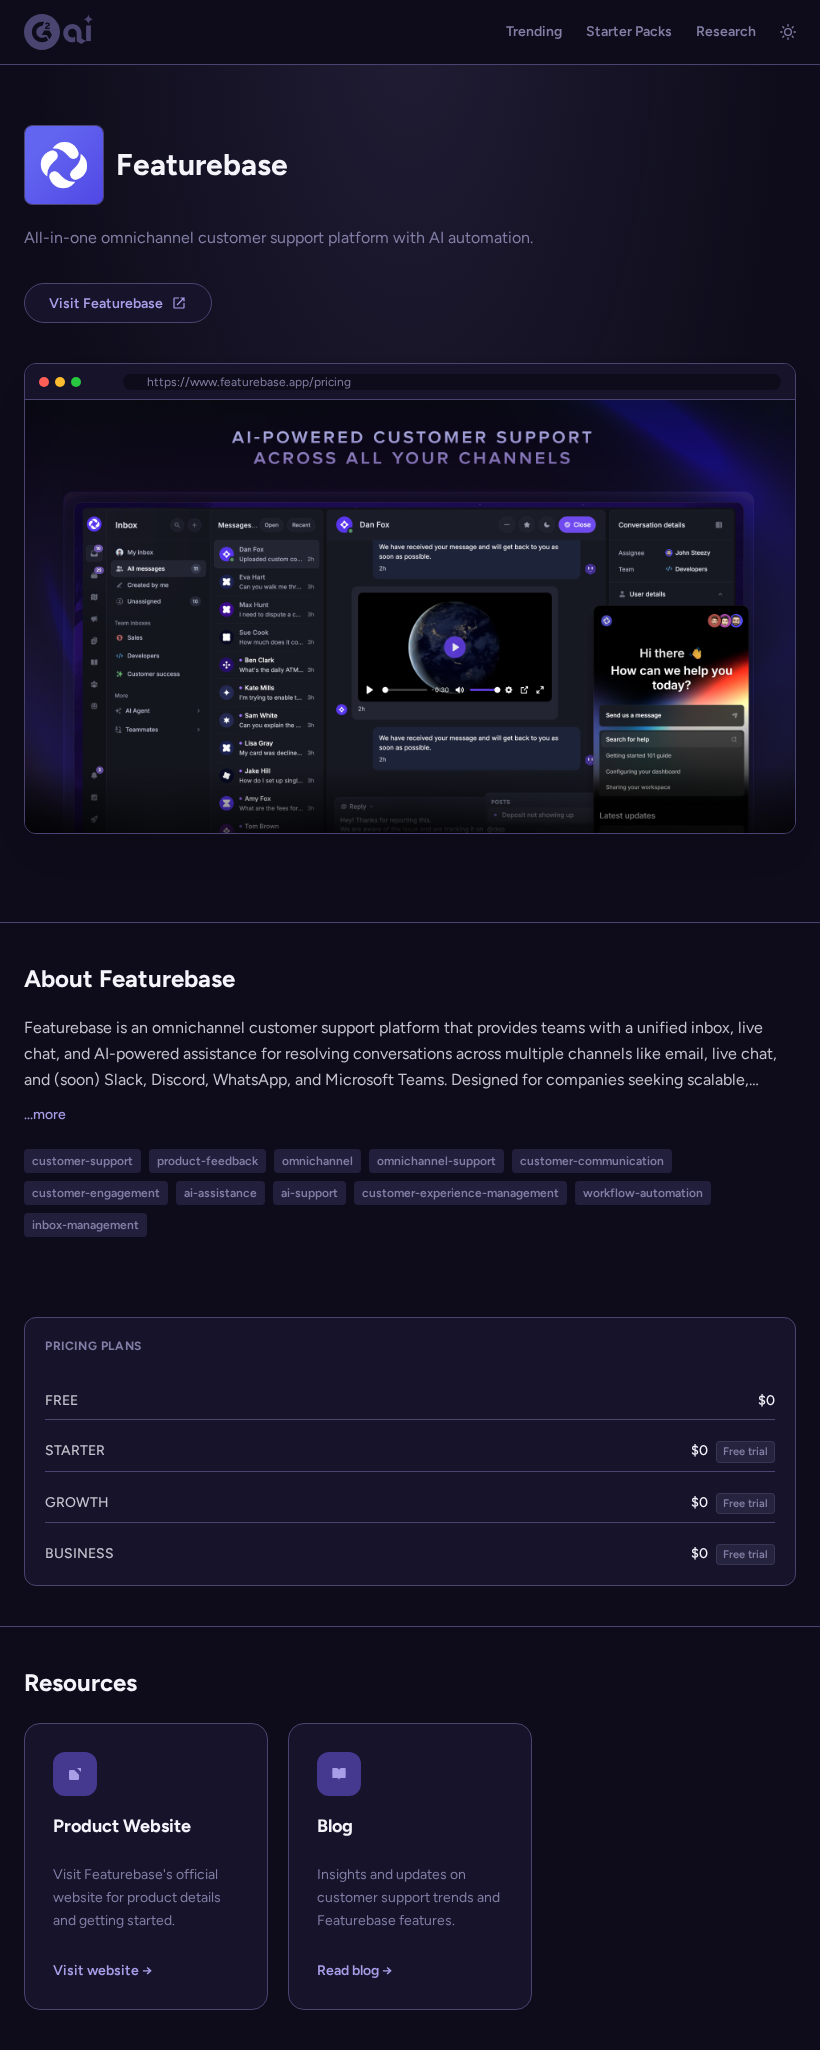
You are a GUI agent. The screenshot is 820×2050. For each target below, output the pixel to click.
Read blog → (354, 1970)
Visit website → (102, 1970)
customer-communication (592, 1161)
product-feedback (207, 1161)
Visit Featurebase (106, 303)
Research (726, 31)
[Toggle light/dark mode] (788, 32)
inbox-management (85, 1225)
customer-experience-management (460, 1193)
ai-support (309, 1193)
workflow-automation (643, 1193)
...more (45, 1114)
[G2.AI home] (59, 32)
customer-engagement (96, 1193)
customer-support (82, 1161)
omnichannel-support (436, 1161)
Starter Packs (629, 31)
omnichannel (317, 1161)
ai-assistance (220, 1193)
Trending (534, 31)
